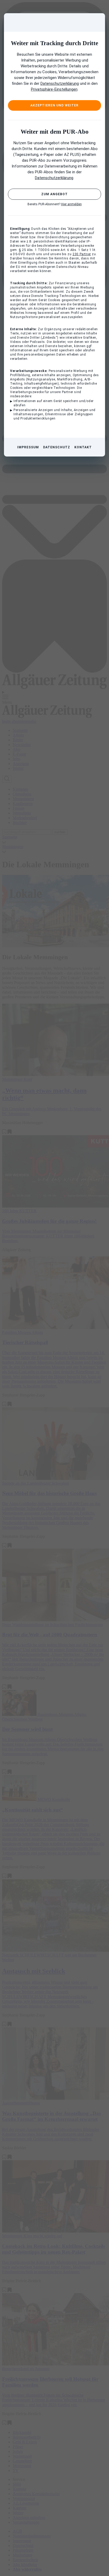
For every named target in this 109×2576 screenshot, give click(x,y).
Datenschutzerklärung (60, 83)
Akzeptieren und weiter (54, 105)
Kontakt (83, 447)
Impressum (28, 447)
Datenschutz (57, 447)
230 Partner (82, 254)
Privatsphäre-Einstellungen (54, 89)
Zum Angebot (54, 194)
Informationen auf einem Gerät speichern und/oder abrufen (54, 403)
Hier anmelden (71, 204)
